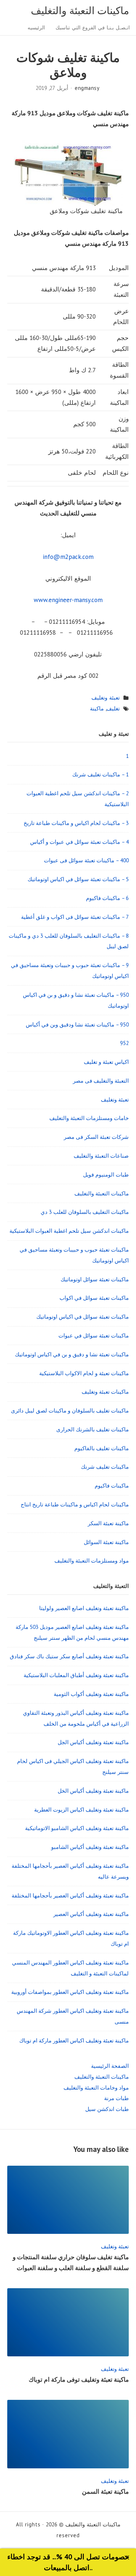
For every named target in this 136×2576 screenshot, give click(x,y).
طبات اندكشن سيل (107, 2109)
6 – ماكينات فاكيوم (107, 898)
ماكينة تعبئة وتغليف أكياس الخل (93, 1791)
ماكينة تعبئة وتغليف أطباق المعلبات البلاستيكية (76, 1675)
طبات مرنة (116, 2098)
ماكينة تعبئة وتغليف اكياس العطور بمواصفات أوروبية (70, 1992)
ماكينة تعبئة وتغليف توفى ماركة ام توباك (79, 2380)
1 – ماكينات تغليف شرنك (100, 774)
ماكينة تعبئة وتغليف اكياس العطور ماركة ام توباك (74, 2040)
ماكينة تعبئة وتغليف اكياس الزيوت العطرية (81, 1810)
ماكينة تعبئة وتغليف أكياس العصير (91, 1914)
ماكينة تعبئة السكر (108, 1523)
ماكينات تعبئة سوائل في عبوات (94, 1335)
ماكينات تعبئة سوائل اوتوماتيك (95, 1279)
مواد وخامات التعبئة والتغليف (96, 2088)
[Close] (127, 2557)
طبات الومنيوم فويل (106, 1175)
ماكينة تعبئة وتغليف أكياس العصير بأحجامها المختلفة (70, 1895)
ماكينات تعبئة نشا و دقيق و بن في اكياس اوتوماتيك (72, 1354)
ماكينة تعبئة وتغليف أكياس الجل (93, 1742)
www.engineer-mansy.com (68, 600)
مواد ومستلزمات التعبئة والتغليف (92, 1561)
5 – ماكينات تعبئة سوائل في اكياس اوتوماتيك (78, 879)
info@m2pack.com (68, 557)
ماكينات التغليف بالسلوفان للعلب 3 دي (85, 1212)
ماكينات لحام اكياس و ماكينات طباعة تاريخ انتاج (75, 1504)
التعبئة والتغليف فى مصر (101, 1081)
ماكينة (97, 708)
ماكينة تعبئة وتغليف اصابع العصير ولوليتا (84, 1608)
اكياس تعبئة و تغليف (106, 1062)
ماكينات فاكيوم (112, 1486)
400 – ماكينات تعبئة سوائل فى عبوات (86, 860)
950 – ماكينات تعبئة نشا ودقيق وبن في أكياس (77, 1024)
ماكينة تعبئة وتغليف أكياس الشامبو (90, 1847)
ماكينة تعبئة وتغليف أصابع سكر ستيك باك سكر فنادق (69, 1656)
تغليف (113, 708)
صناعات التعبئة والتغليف (101, 1156)
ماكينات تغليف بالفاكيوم (102, 1448)
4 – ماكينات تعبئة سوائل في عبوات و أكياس (79, 842)
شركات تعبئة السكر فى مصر (96, 1137)
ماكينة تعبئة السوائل (106, 1542)
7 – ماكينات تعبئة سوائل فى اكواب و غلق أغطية (75, 917)
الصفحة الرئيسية (110, 2066)
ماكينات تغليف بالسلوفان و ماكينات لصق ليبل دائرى (70, 1411)
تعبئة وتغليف (106, 698)
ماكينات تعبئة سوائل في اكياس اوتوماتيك (83, 1317)
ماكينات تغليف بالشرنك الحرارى (92, 1429)
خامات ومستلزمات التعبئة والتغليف (89, 1118)
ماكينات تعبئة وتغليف (105, 1392)
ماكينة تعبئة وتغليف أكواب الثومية (91, 1694)
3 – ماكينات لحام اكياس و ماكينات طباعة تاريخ (76, 823)
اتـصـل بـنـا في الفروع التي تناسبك (93, 28)
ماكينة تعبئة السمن (105, 2492)
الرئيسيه (36, 28)
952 (124, 1043)
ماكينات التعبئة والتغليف (80, 11)
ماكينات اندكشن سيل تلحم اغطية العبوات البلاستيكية (69, 1231)
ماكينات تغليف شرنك (105, 1467)
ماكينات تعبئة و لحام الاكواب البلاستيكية (84, 1373)
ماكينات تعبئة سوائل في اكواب (94, 1298)
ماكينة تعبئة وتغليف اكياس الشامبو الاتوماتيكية (77, 1828)
